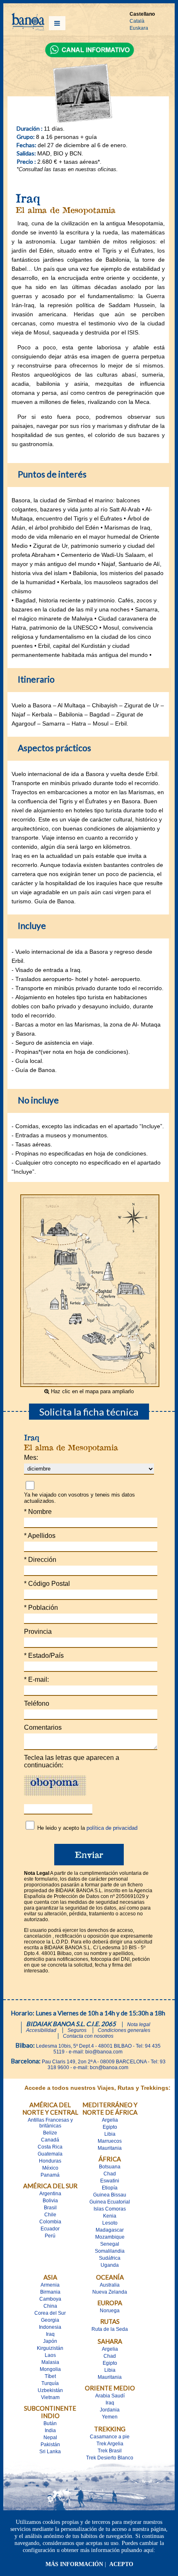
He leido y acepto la (87, 1828)
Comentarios (43, 1727)
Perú (50, 2236)
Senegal (110, 2244)
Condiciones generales (124, 2030)
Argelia (110, 2120)
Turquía (50, 2383)
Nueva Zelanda (110, 2292)
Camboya (50, 2299)
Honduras (50, 2161)
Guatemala (50, 2154)
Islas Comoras (110, 2209)
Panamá (50, 2175)
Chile (50, 2215)
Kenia (110, 2216)
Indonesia (50, 2327)
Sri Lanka (50, 2452)
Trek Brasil (110, 2451)
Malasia (50, 2362)
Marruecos (110, 2141)
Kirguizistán (50, 2348)
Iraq (50, 2334)
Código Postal (47, 1584)
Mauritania (110, 2148)
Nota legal (139, 2025)
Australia (110, 2285)
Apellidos (40, 1536)
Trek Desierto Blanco (110, 2458)
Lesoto (110, 2223)
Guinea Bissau (110, 2195)
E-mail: (36, 1680)
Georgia (50, 2320)
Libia (110, 2134)
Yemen (110, 2417)
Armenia (50, 2285)
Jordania (110, 2410)
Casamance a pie (110, 2437)
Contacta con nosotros (88, 2036)
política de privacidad (112, 1828)
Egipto (110, 2127)
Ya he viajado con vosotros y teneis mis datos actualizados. (79, 1498)
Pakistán (50, 2445)
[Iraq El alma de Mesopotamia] (90, 1385)
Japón (50, 2341)
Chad (110, 2174)
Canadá (50, 2140)
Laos (50, 2355)
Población (41, 1608)
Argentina (50, 2194)
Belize (50, 2133)
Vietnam (50, 2397)
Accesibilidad (41, 2030)
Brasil (50, 2208)
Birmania (50, 2292)
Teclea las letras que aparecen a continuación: (72, 1761)
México (50, 2168)
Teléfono (37, 1703)
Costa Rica (50, 2147)
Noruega (110, 2311)
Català (137, 21)
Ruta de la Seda (110, 2329)
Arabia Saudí (110, 2396)
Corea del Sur (50, 2313)
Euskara (139, 28)
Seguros (77, 2030)
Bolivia (50, 2201)
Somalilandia (110, 2251)
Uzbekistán (50, 2390)
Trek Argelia (110, 2444)
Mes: (31, 1458)
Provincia (38, 1632)
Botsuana (110, 2167)
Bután (50, 2423)
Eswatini (110, 2181)
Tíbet (50, 2376)
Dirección (40, 1560)
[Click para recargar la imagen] (55, 1786)
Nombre (38, 1512)
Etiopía (110, 2188)
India (50, 2430)
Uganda (110, 2265)
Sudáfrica (110, 2258)
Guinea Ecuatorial (110, 2202)
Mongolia (50, 2369)
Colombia (50, 2222)
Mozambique (110, 2237)
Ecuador (50, 2229)
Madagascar (110, 2230)
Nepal (50, 2438)
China (50, 2306)
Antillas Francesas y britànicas (50, 2123)
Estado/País (44, 1656)
